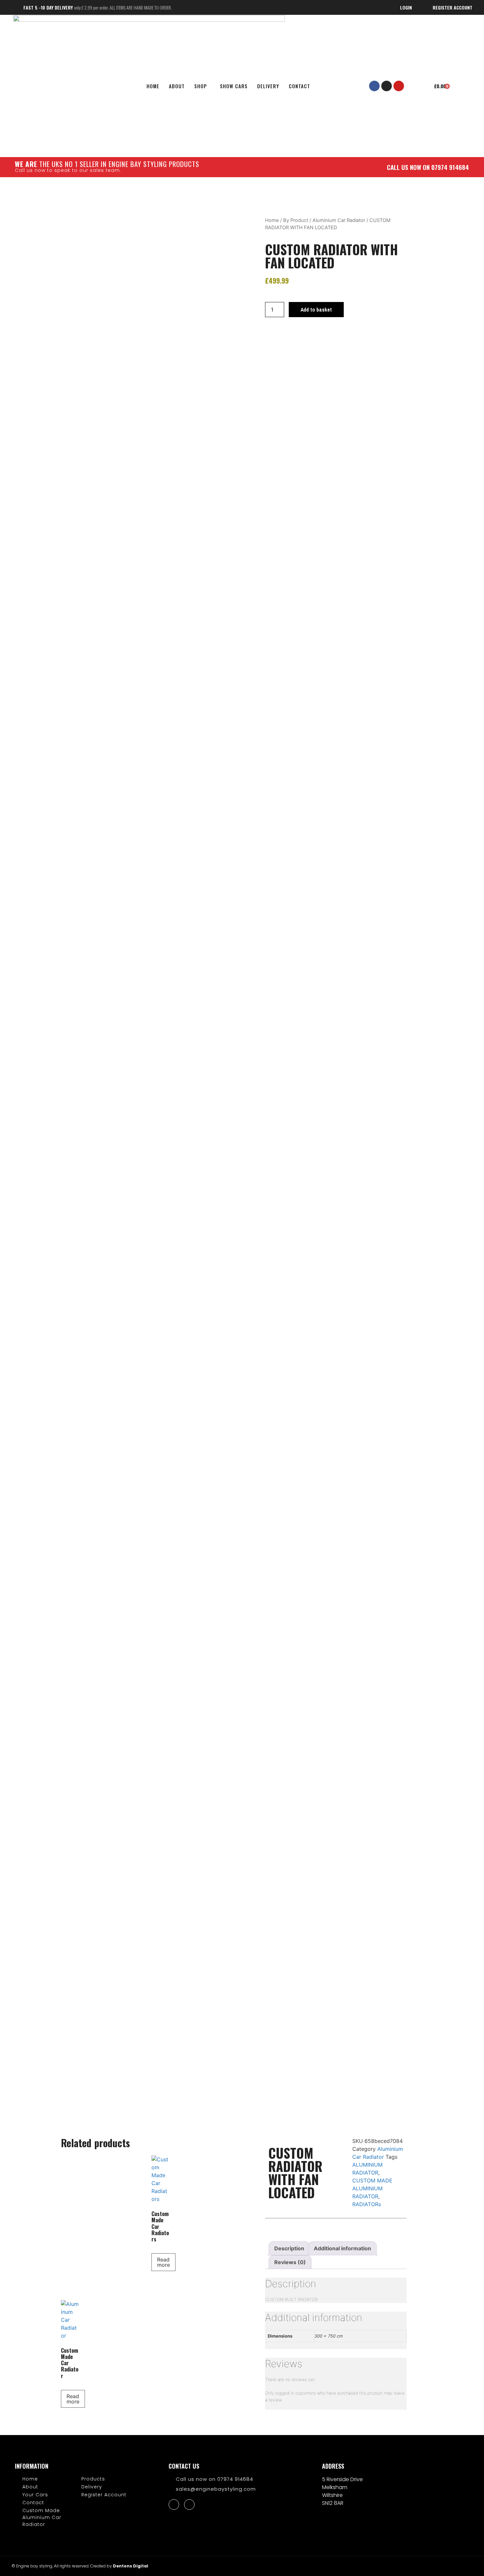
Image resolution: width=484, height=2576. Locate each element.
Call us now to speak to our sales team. (68, 170)
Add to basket (316, 310)
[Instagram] (387, 86)
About (177, 86)
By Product (296, 220)
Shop (201, 86)
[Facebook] (174, 2505)
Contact (299, 86)
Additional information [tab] (342, 2248)
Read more (163, 2262)
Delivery (268, 86)
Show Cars (234, 86)
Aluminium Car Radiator (339, 220)
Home (272, 220)
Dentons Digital (131, 2566)
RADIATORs (367, 2204)
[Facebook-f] (374, 86)
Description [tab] (289, 2248)
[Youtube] (399, 86)
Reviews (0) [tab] (290, 2262)
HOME (153, 86)
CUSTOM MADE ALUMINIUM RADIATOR (372, 2188)
